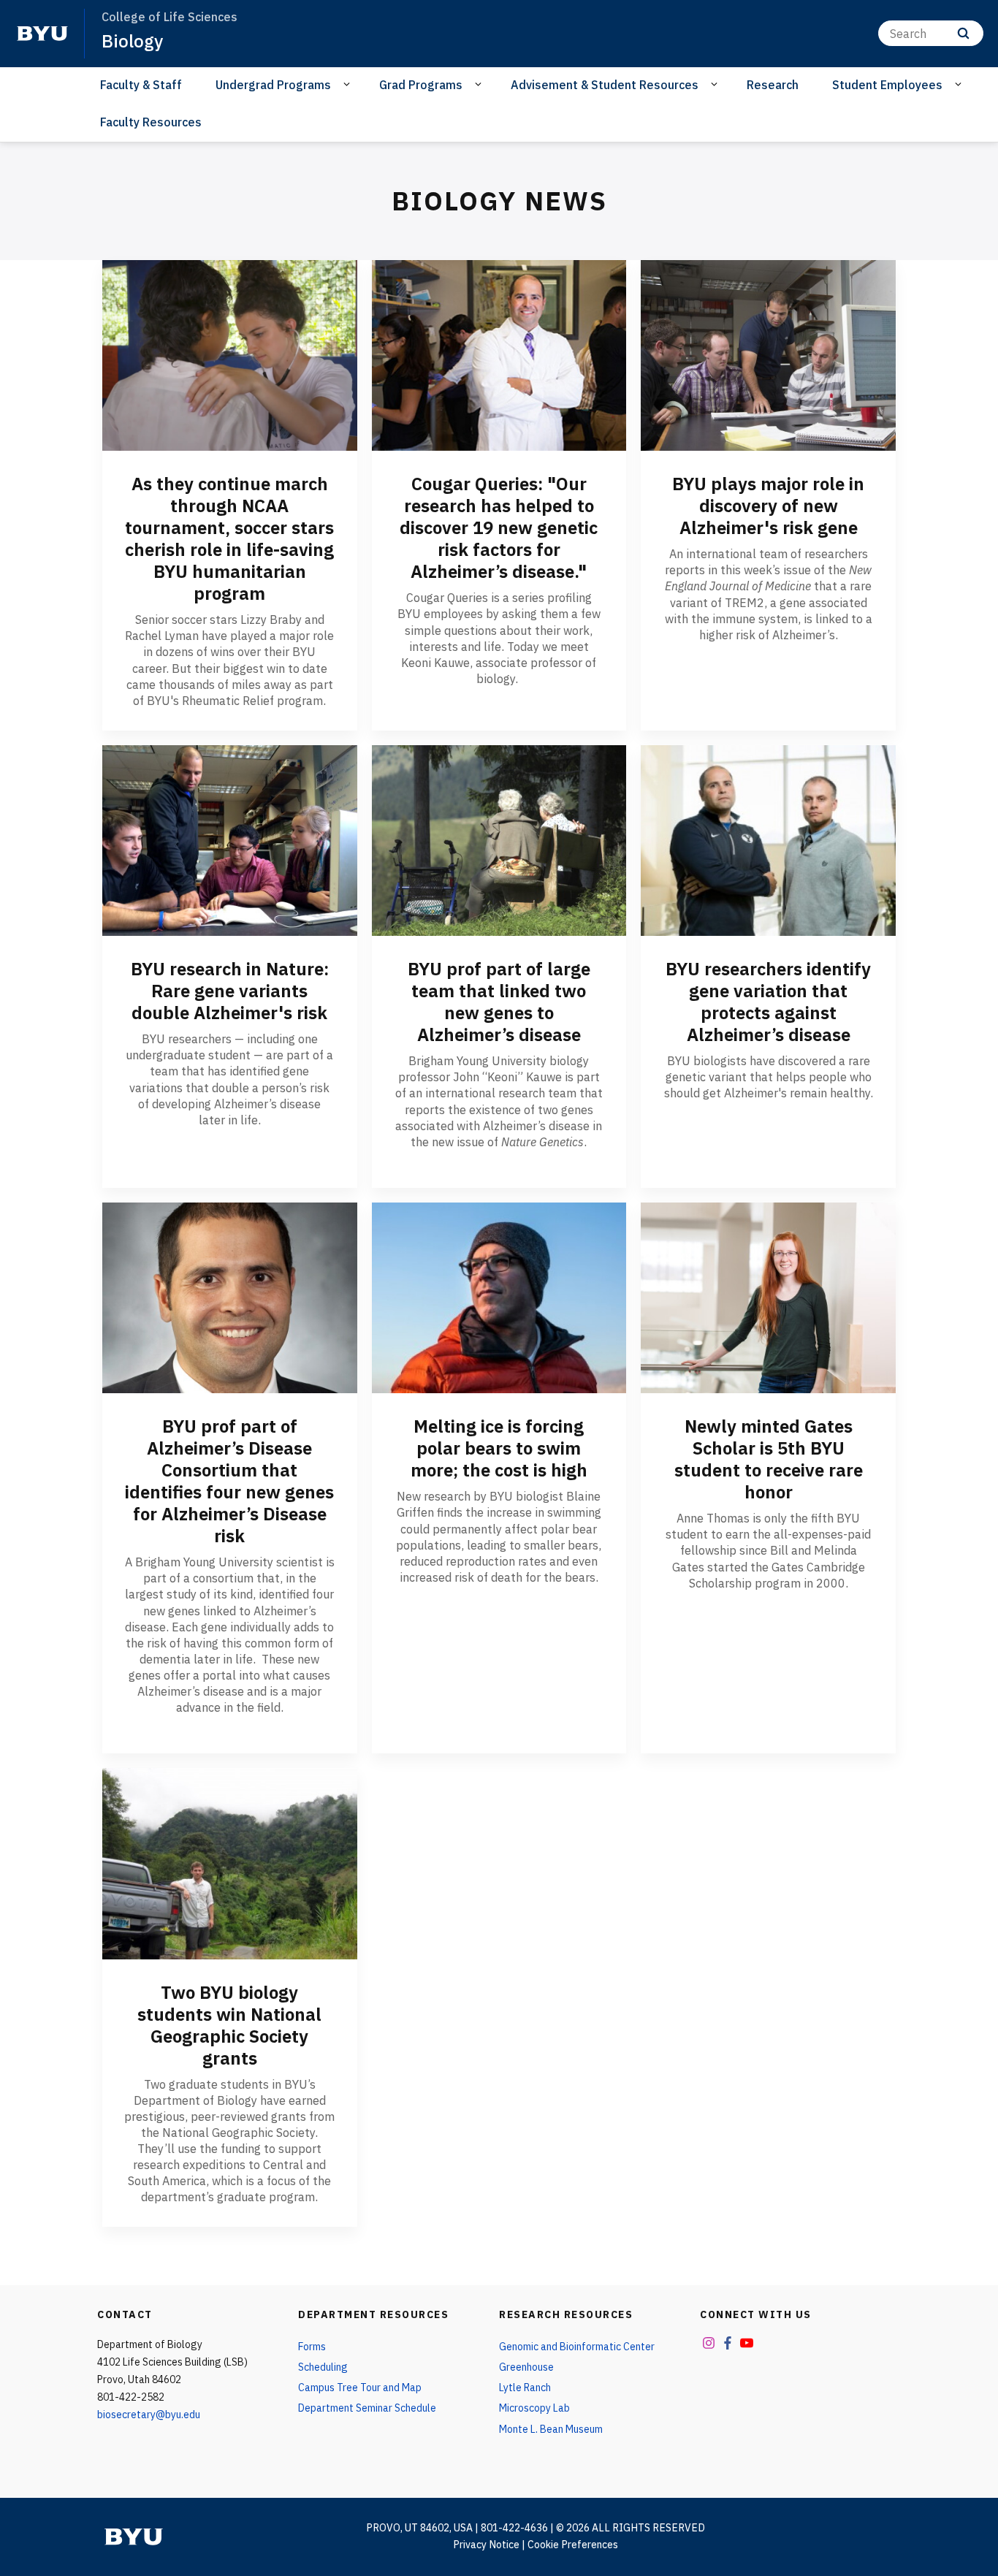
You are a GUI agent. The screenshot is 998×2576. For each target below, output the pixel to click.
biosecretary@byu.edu (149, 2415)
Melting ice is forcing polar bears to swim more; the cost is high (499, 1448)
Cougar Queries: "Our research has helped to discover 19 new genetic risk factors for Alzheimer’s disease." (499, 527)
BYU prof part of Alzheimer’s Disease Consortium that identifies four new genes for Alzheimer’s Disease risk (229, 1481)
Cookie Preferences (573, 2545)
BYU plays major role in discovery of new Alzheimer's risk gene (768, 506)
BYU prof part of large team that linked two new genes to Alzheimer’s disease (499, 1002)
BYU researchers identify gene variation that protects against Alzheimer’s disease (768, 1002)
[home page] (42, 34)
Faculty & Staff (141, 85)
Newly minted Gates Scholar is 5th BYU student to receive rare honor (769, 1459)
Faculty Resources (151, 122)
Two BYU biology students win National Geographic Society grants (229, 2025)
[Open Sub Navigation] (349, 84)
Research (773, 85)
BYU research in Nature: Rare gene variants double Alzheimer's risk (230, 991)
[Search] (963, 33)
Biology (132, 41)
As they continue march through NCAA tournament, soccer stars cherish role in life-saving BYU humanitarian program (229, 538)
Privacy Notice (486, 2545)
